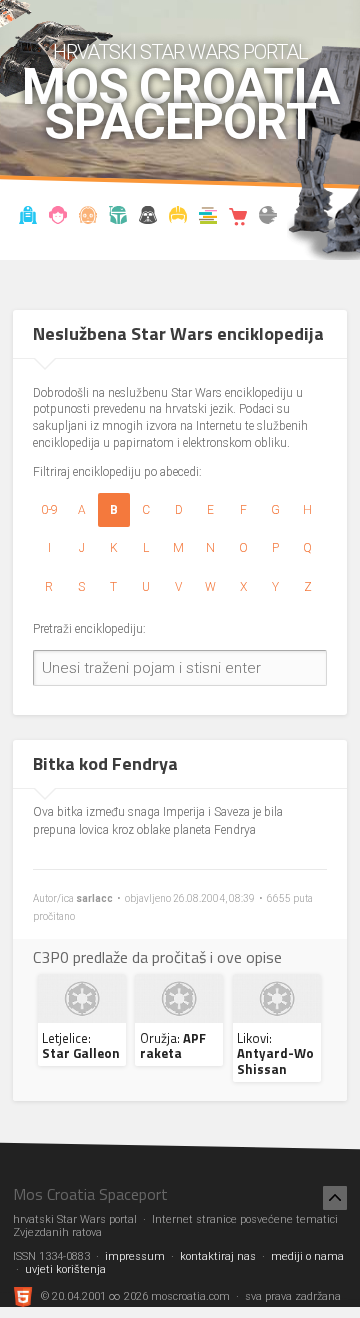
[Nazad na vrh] (335, 1198)
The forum (268, 218)
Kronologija (118, 218)
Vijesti (28, 218)
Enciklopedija (88, 218)
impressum (135, 1256)
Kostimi (178, 218)
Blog (58, 218)
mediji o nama (307, 1256)
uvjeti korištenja (65, 1269)
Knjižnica (208, 218)
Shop (238, 218)
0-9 (49, 510)
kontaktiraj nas (218, 1256)
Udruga (148, 218)
